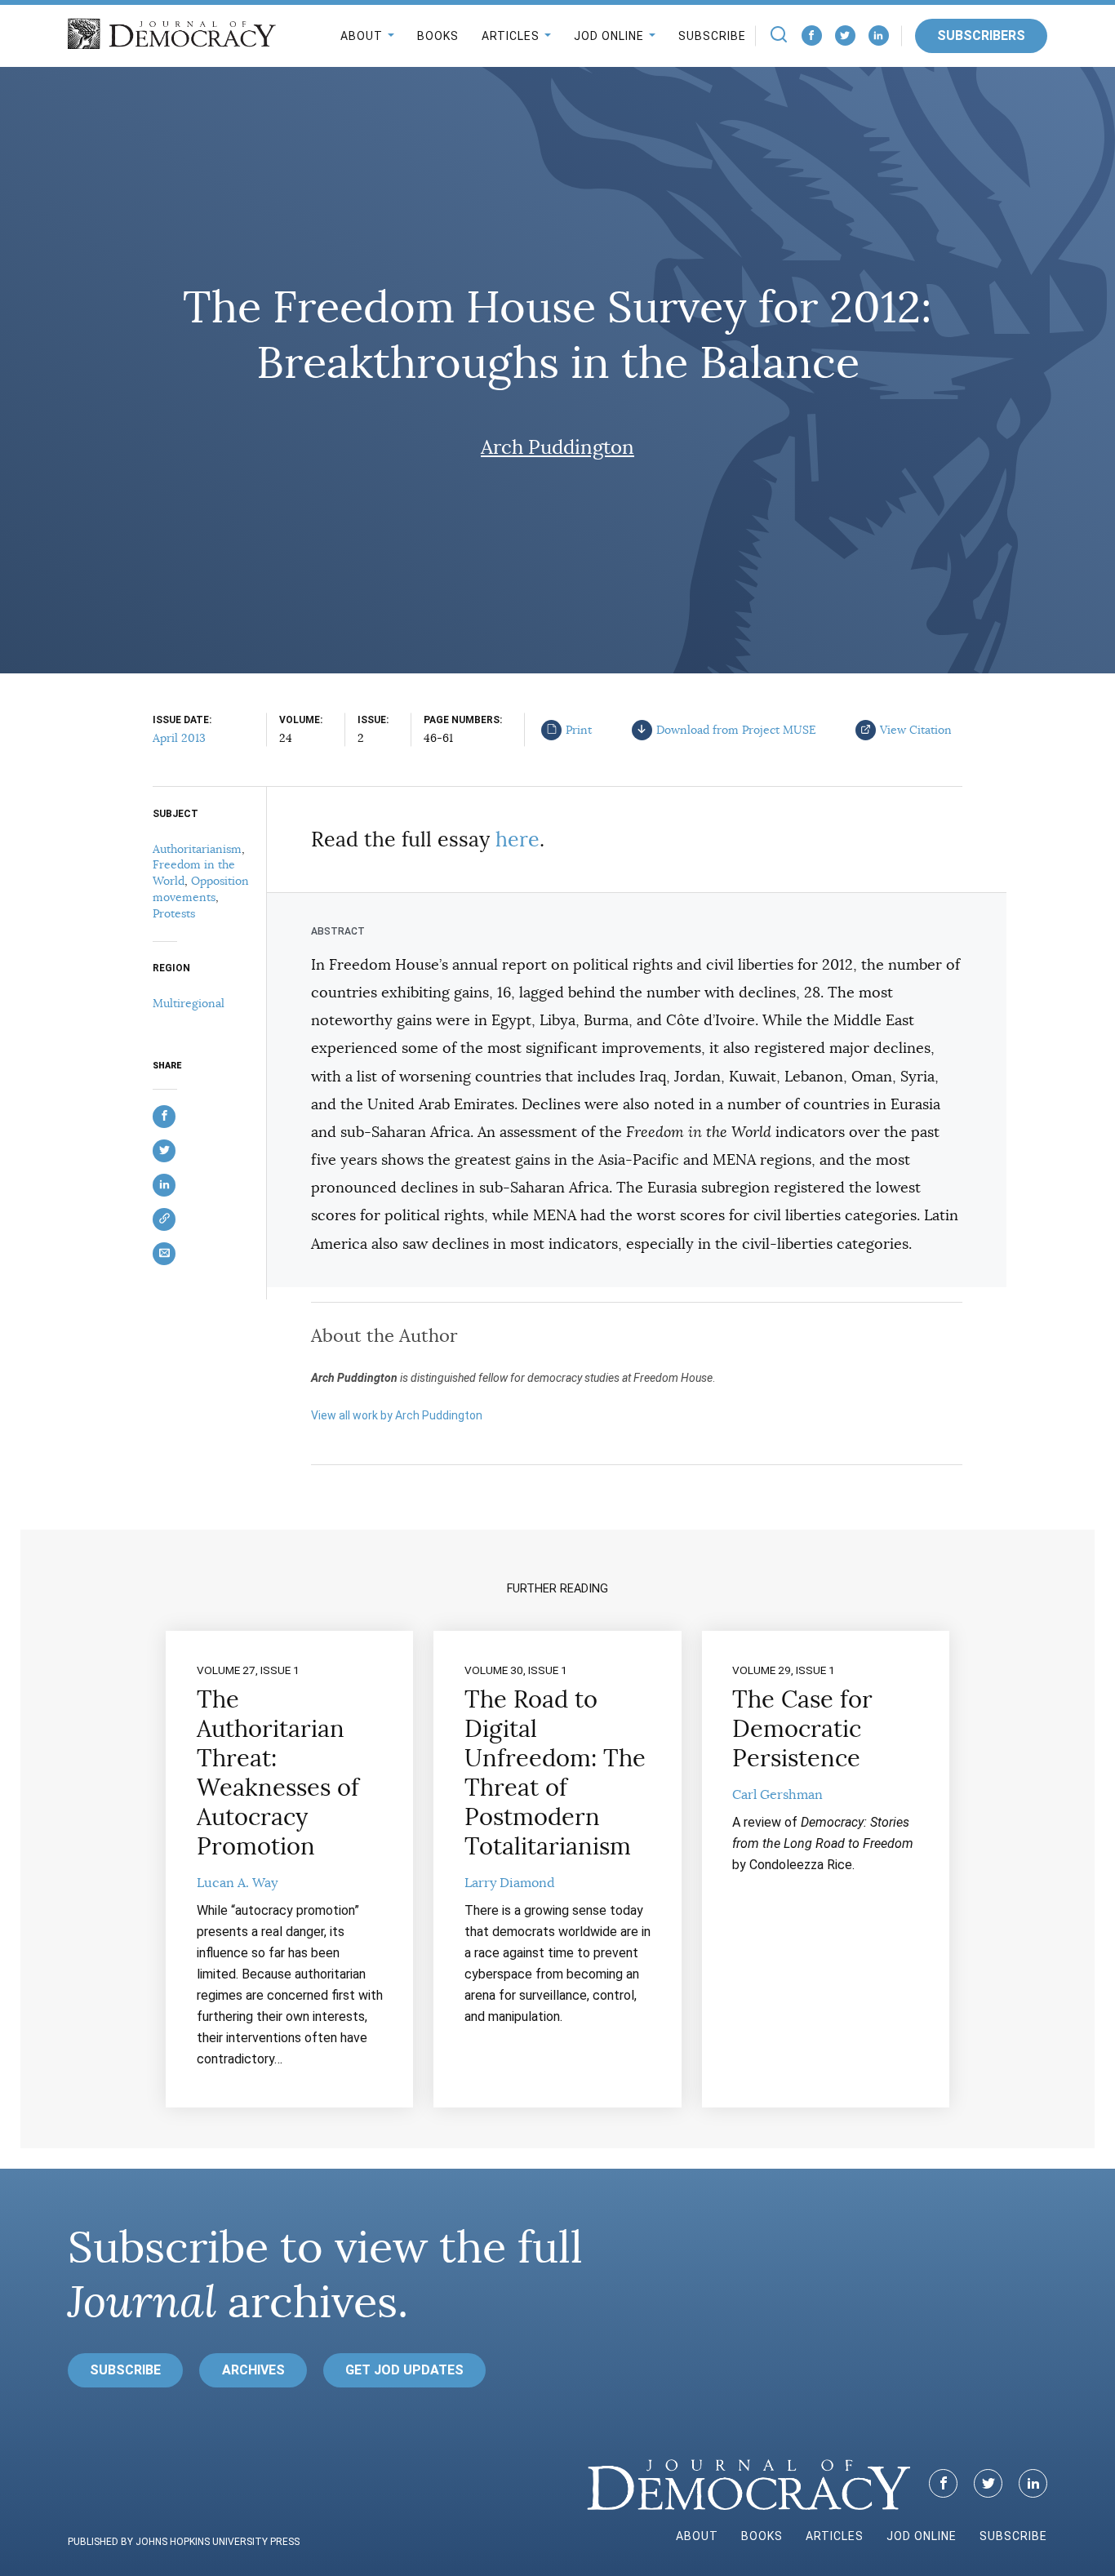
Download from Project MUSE (736, 730)
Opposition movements (201, 889)
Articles (511, 36)
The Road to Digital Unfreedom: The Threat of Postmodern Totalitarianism (555, 1773)
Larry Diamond (510, 1883)
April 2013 (179, 738)
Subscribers (981, 36)
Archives (253, 2370)
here (518, 839)
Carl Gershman (777, 1795)
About (362, 36)
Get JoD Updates (404, 2370)
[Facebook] (812, 36)
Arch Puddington (557, 447)
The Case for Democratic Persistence (802, 1729)
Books (438, 36)
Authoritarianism (197, 849)
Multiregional (189, 1003)
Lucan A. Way (237, 1883)
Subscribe (712, 36)
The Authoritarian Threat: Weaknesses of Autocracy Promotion (278, 1773)
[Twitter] (845, 36)
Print (579, 730)
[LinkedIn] (879, 36)
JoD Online (609, 36)
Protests (174, 913)
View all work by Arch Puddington (397, 1415)
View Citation (916, 730)
